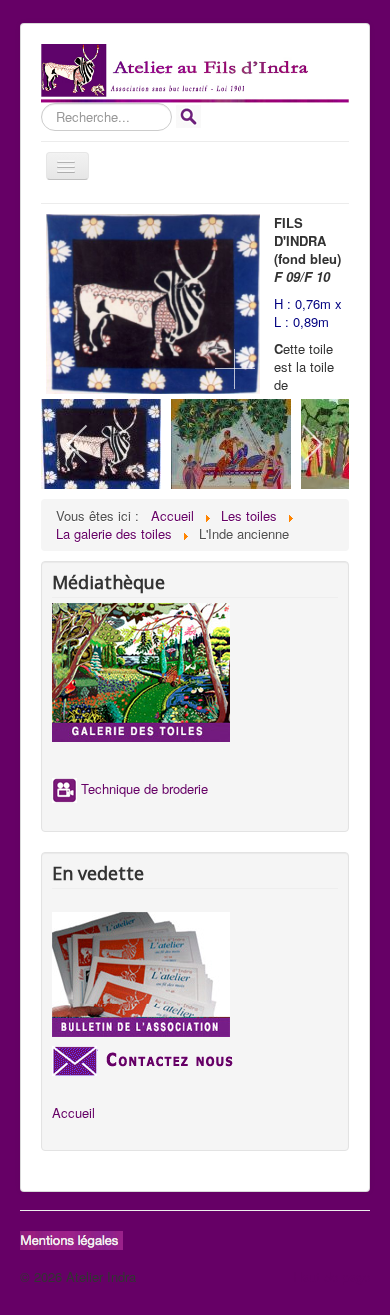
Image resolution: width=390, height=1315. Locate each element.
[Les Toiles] (195, 672)
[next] (311, 444)
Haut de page (331, 1276)
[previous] (78, 444)
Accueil (73, 1113)
